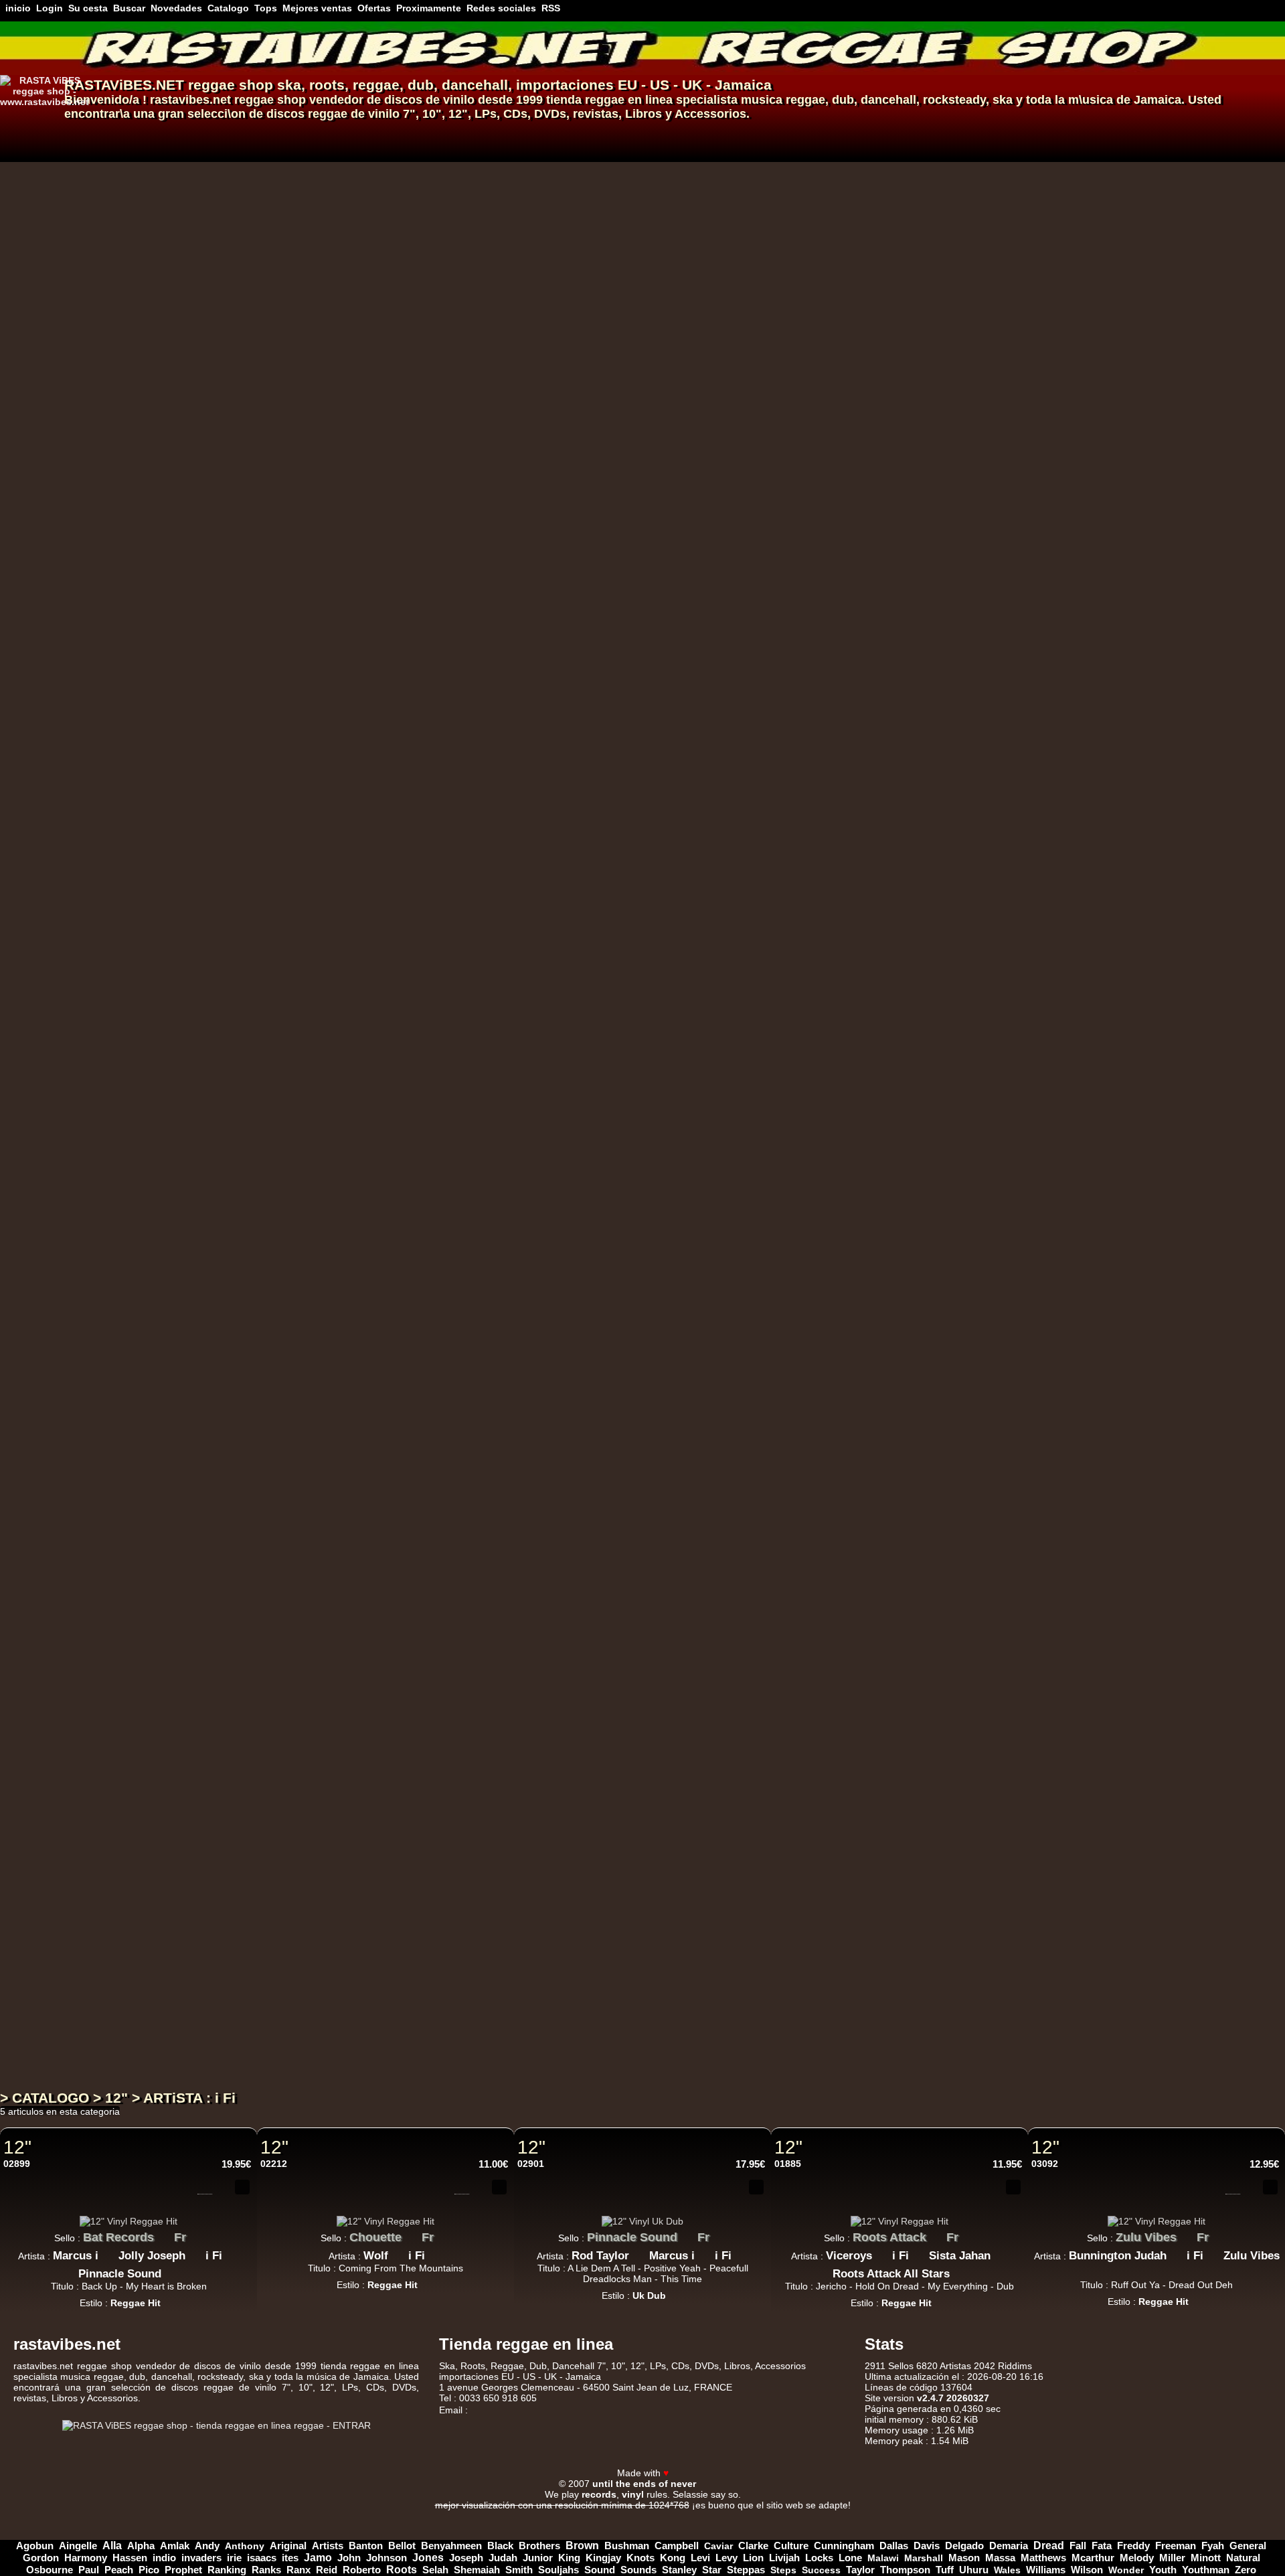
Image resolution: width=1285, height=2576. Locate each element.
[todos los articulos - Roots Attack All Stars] (960, 2270)
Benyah (589, 962)
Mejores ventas (317, 8)
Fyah (1213, 2546)
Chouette (375, 2237)
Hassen (130, 2558)
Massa (1000, 2558)
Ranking (227, 2570)
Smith (519, 2570)
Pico (149, 2570)
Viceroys (849, 2256)
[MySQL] (613, 2515)
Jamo (318, 2558)
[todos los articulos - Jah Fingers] (555, 726)
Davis (927, 2546)
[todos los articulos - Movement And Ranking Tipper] (685, 744)
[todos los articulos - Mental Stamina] (512, 941)
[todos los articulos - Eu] (534, 191)
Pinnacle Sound (120, 2274)
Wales (1007, 2570)
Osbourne (50, 2570)
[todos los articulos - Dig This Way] (499, 191)
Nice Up (436, 1694)
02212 (274, 2164)
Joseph (466, 2558)
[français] (16, 123)
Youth (1163, 2570)
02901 (531, 2164)
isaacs (262, 2558)
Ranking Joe (446, 1284)
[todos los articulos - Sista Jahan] (1001, 2252)
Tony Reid (440, 1605)
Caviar (718, 2546)
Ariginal (288, 2546)
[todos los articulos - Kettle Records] (509, 1583)
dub (421, 85)
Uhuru (974, 2570)
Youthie (434, 2033)
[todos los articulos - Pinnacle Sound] (171, 2270)
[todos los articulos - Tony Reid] (477, 1601)
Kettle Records (456, 1587)
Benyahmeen (451, 2546)
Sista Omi (532, 427)
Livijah (784, 2558)
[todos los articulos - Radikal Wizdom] (784, 637)
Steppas (746, 2570)
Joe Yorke (440, 1391)
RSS (551, 8)
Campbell (677, 2546)
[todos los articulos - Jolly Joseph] (195, 2252)
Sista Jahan (960, 2256)
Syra (537, 962)
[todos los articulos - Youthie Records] (519, 2012)
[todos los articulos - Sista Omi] (568, 423)
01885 (788, 2164)
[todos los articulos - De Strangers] (573, 209)
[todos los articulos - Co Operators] (568, 1387)
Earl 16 (432, 1498)
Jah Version (447, 1908)
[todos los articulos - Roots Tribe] (490, 298)
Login (50, 8)
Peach (119, 2570)
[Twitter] (1219, 2460)
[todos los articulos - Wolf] (398, 2252)
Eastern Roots (451, 1069)
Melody (1137, 2558)
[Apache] (554, 2515)
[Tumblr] (1254, 2460)
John (349, 2558)
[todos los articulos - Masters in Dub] (510, 1155)
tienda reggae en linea (609, 100)
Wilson (1087, 2570)
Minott (1206, 2558)
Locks (819, 2558)
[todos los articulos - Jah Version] (491, 1905)
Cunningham (844, 2546)
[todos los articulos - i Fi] (232, 2252)
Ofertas (374, 8)
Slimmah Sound (640, 320)
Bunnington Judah (462, 534)
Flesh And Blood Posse (481, 1265)
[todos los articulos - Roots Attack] (936, 2234)
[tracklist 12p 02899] (205, 2187)
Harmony (86, 2558)
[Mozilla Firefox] (790, 2515)
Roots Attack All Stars (891, 2274)
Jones (428, 2558)
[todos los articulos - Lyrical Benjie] (496, 423)
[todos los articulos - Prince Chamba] (588, 316)
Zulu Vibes (444, 515)
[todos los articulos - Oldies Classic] (489, 773)
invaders (201, 2558)
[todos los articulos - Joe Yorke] (476, 1387)
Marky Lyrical (544, 855)
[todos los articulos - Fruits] (457, 1476)
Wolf (376, 2256)
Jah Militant (447, 1051)
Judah (503, 2558)
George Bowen (453, 748)
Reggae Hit (411, 242)
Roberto (362, 2570)
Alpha (141, 2546)
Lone (850, 2558)
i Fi (214, 2256)
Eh (575, 1265)
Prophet (183, 2570)
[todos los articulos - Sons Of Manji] (499, 852)
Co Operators (522, 1391)
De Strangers (528, 213)
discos (285, 114)
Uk (573, 730)
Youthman (1206, 2570)
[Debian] (731, 2515)
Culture (791, 2546)
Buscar (129, 8)
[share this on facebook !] (222, 2208)
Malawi (883, 2558)
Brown (582, 2546)
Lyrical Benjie (450, 427)
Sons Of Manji (451, 855)
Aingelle (78, 2546)
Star (712, 2570)
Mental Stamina (458, 944)
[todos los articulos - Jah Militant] (490, 1048)
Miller (1172, 2558)
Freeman (1176, 2546)
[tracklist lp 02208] (880, 1996)
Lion (753, 2558)
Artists (328, 2546)
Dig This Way (451, 194)
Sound (600, 2570)
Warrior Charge (457, 1372)
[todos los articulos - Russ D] (631, 209)
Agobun (35, 2546)
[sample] (900, 175)
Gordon (41, 2558)
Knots (640, 2558)
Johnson (387, 2558)
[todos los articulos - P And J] (468, 726)
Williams (1046, 2570)
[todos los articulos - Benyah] (619, 959)
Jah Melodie (445, 320)
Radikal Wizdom (731, 641)
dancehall (475, 85)
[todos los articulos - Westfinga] (643, 1494)
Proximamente (429, 8)
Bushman (627, 2546)
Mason (964, 2558)
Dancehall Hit (444, 1848)
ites (290, 2558)
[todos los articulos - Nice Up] (468, 1690)
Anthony (245, 2546)
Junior (538, 2558)
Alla (112, 2546)
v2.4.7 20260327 (953, 2398)
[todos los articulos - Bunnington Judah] (521, 530)
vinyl (633, 2494)
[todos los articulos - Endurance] (645, 423)
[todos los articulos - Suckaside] (478, 1816)
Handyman (657, 962)
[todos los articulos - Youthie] (464, 2030)
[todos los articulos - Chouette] (412, 2234)
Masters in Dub (457, 1158)
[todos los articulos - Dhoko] (461, 833)
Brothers (539, 2546)
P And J (436, 730)
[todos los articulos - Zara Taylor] (483, 1173)
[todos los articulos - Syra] (560, 959)
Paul (89, 2570)
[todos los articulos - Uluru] (455, 1797)
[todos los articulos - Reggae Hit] (446, 238)
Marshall (924, 2558)
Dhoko (432, 837)
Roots (402, 2570)
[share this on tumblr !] (242, 2208)
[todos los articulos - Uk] (591, 726)
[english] (48, 123)
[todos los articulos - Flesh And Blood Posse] (558, 1262)
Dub (538, 2366)
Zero (1246, 2570)
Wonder (1126, 2570)
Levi (700, 2558)
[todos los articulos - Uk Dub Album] (489, 1951)
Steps (783, 2570)
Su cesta (88, 8)
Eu (516, 194)
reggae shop (231, 85)
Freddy (1133, 2546)
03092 (1045, 2164)
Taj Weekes (443, 213)
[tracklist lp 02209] (880, 1888)
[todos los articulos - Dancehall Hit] (485, 1844)
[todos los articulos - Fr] (517, 512)
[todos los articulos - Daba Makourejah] (515, 959)
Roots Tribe (447, 301)
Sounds (638, 2570)
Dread (1049, 2546)
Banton (366, 2546)
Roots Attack (889, 2237)
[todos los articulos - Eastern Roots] (499, 1066)
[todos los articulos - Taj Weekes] (483, 209)
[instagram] (1237, 2460)
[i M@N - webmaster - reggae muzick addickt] (713, 2483)
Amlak (175, 2546)
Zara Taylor (443, 1177)
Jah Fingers (512, 730)
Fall (1078, 2546)
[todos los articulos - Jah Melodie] (487, 316)
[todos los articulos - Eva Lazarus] (489, 1708)
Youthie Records (461, 2015)
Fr (501, 515)
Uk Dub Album (446, 1955)
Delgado (964, 2546)
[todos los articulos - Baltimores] (568, 637)
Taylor (860, 2570)
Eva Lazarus (446, 1712)
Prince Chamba (538, 320)
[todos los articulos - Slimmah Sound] (693, 316)
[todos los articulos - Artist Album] (452, 2059)
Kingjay (603, 2558)
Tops (266, 8)
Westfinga (606, 1498)
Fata (1102, 2546)
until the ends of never (644, 2484)
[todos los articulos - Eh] (593, 1262)
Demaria (1009, 2546)
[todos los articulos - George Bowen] (502, 744)
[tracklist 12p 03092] (1233, 2187)
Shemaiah (477, 2570)
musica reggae (783, 100)
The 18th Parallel (515, 1498)
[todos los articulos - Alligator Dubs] (580, 1173)
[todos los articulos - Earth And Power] (520, 619)
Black (500, 2546)
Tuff (945, 2570)
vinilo (384, 114)
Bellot (402, 2546)
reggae (376, 85)
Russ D (602, 213)
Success (821, 2570)
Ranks (266, 2570)
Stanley (679, 2570)
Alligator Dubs (532, 1177)
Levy (726, 2558)
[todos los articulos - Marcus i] (108, 2252)
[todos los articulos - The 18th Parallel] (570, 1494)
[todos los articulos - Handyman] (695, 959)
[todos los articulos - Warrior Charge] (511, 1369)
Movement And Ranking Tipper (594, 748)
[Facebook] (1202, 2460)
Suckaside (441, 1819)
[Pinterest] (1272, 2460)
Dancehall (573, 2366)
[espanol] (32, 123)
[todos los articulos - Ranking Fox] (490, 637)
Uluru (429, 1801)
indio (164, 2558)
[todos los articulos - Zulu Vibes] (485, 512)
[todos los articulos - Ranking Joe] (489, 1280)
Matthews (1043, 2558)
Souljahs (559, 2570)
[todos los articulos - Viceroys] (882, 2252)
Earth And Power (462, 623)
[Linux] (495, 2515)
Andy (207, 2546)
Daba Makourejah (459, 962)
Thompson (905, 2570)
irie (234, 2558)
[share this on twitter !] (202, 2208)
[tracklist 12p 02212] (462, 2187)
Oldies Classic (446, 777)
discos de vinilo (429, 100)
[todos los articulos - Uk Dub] (429, 345)
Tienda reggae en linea (526, 2344)
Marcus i (76, 2256)
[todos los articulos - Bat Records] (164, 2234)
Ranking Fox (447, 641)
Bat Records (118, 2237)
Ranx (298, 2570)
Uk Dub (402, 349)
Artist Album (414, 2063)
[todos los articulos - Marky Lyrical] (590, 852)
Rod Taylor (600, 2256)
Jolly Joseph (152, 2256)
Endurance (607, 427)
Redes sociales (501, 8)
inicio (18, 8)
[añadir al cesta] (920, 175)
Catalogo (228, 8)
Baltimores (529, 641)
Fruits (430, 1479)
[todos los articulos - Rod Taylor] (639, 2252)
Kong (673, 2558)
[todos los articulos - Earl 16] (460, 1494)
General (1248, 2546)
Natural (1243, 2558)
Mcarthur (1093, 2558)
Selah (435, 2570)
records (599, 2494)
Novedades (176, 8)
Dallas (894, 2546)
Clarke (753, 2546)
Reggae (507, 2366)
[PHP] (672, 2515)
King (569, 2558)
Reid (327, 2570)
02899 (17, 2164)
